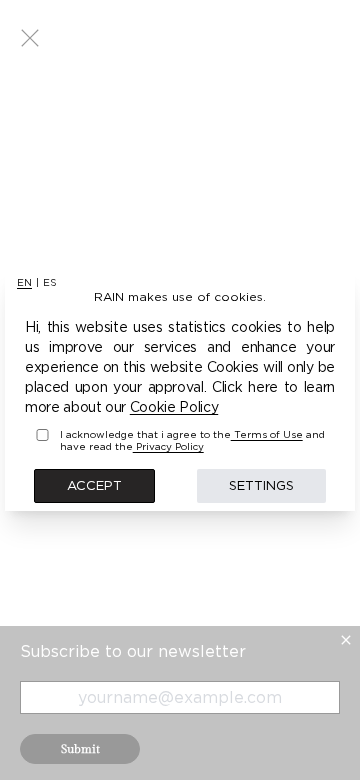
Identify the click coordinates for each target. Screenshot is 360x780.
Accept (94, 485)
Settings (261, 485)
